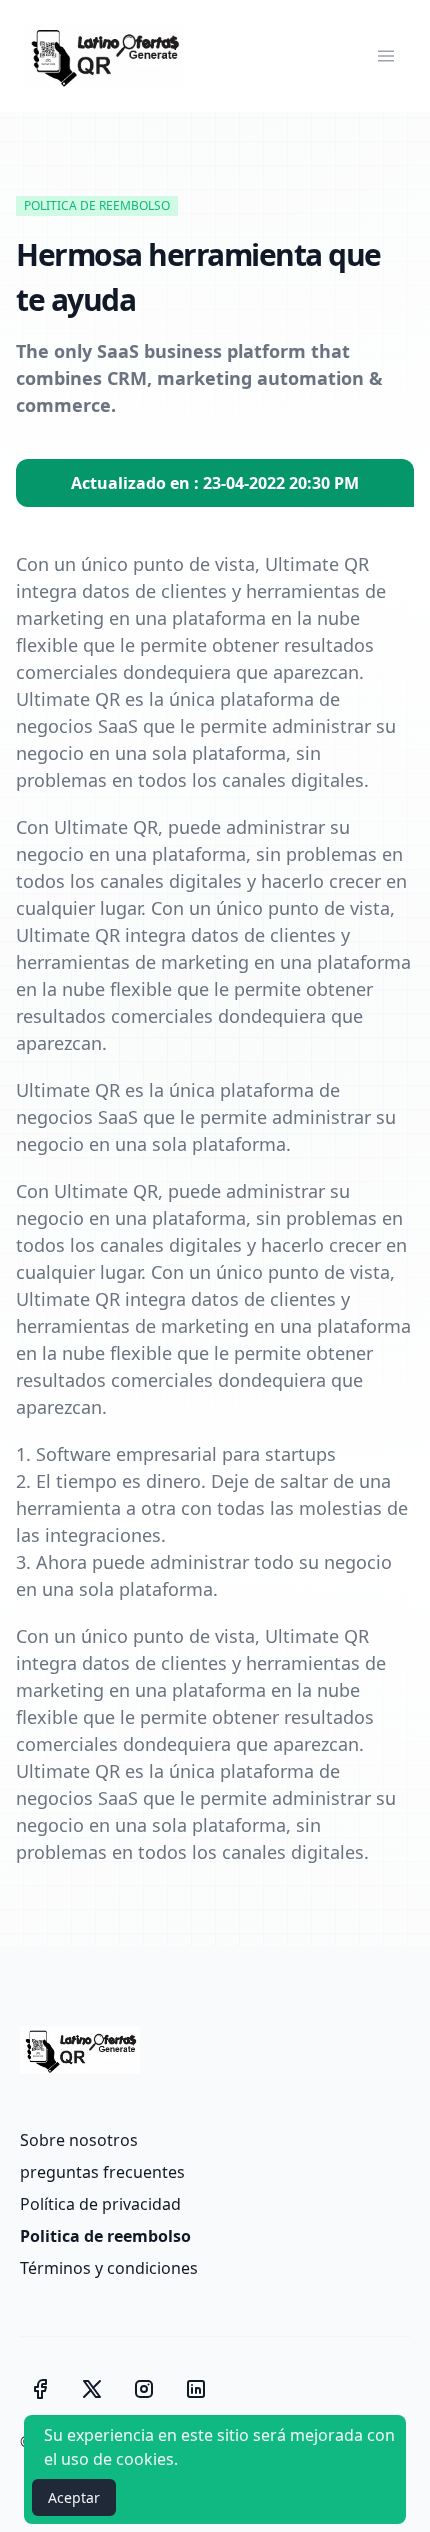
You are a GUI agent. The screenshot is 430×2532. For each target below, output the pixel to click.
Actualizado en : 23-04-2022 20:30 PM (215, 483)
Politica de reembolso (105, 2236)
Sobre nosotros (79, 2140)
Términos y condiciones (109, 2268)
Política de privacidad (100, 2204)
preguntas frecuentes (102, 2172)
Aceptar (74, 2497)
